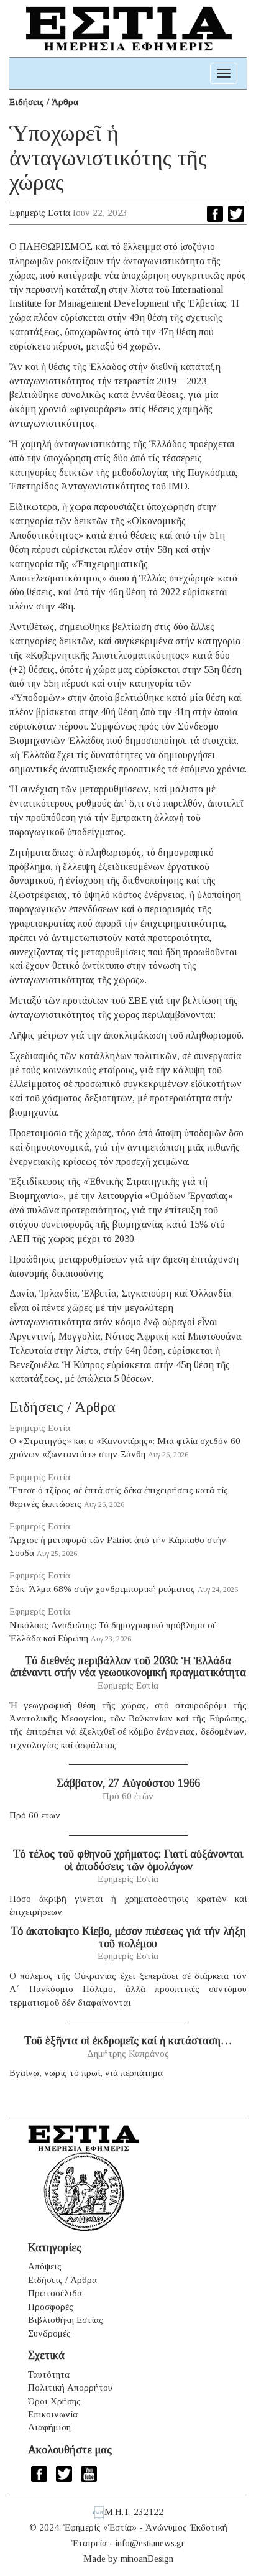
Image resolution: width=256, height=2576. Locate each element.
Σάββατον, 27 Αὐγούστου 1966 (128, 1783)
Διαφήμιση (49, 2427)
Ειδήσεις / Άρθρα (44, 102)
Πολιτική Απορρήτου (70, 2388)
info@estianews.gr (150, 2543)
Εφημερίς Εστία (40, 213)
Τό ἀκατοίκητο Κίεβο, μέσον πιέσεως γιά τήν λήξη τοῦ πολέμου (128, 1937)
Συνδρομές (49, 2333)
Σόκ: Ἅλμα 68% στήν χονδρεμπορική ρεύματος (102, 1589)
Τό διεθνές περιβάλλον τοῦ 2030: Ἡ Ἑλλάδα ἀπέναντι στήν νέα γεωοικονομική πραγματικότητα (128, 1667)
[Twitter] (236, 214)
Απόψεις (45, 2266)
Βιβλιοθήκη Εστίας (66, 2320)
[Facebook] (215, 214)
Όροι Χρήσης (54, 2401)
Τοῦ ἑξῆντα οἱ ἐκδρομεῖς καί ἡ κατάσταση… (128, 2041)
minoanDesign (147, 2559)
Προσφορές (51, 2307)
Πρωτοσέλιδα (55, 2293)
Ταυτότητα (49, 2374)
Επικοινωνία (53, 2414)
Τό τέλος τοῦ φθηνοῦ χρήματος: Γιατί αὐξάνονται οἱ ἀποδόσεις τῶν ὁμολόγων (128, 1860)
